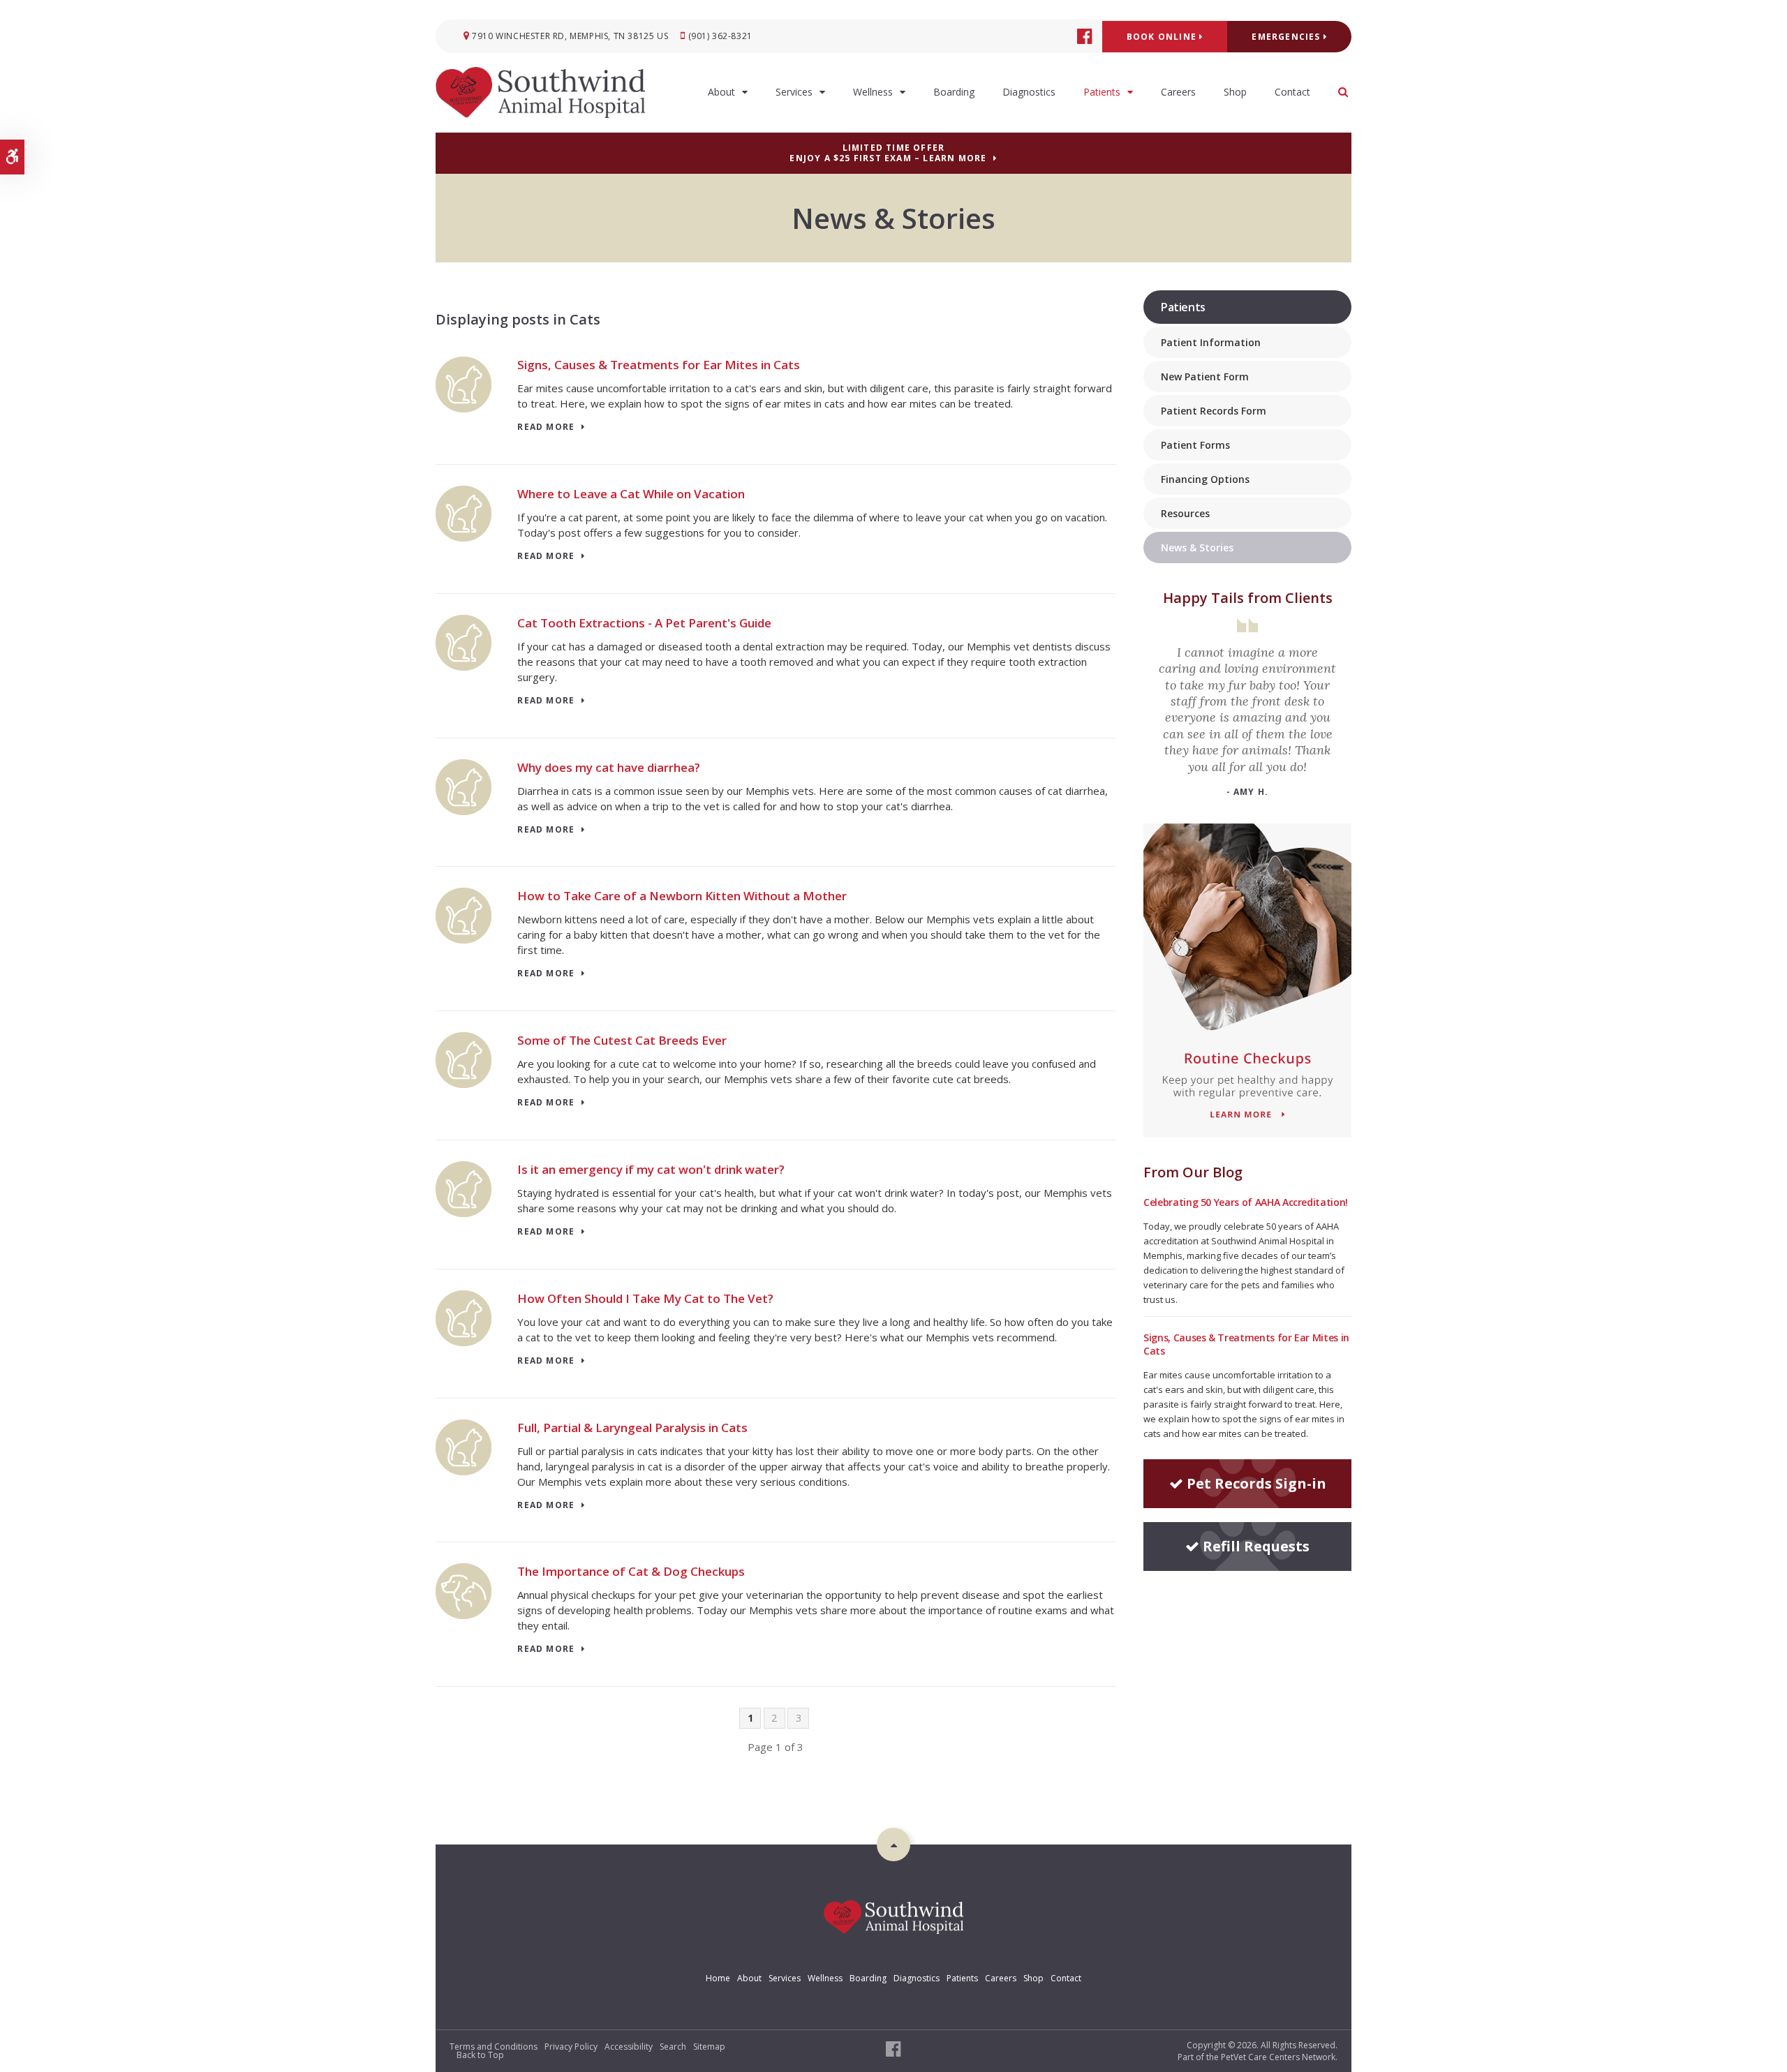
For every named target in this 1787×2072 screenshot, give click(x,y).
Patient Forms (1195, 445)
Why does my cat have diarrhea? (609, 767)
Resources (1185, 513)
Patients (1102, 92)
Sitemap (709, 2047)
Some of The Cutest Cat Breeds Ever (622, 1040)
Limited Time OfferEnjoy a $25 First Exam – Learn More (888, 153)
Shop (1235, 92)
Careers (1178, 92)
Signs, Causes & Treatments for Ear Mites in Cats (659, 365)
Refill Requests (1256, 1546)
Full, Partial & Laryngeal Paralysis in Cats (632, 1428)
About (721, 92)
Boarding (954, 92)
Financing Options (1205, 479)
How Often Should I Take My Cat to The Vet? (645, 1298)
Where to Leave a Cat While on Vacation (631, 494)
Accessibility (629, 2047)
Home (718, 1978)
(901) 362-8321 (720, 36)
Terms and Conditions (494, 2047)
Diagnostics (1029, 92)
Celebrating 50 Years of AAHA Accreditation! (1246, 1202)
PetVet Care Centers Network (1278, 2057)
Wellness (873, 92)
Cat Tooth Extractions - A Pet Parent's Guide (644, 623)
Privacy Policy (571, 2047)
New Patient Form (1205, 377)
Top (893, 1844)
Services (794, 92)
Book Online (1163, 37)
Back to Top (480, 2055)
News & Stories (1197, 547)
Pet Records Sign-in (1256, 1483)
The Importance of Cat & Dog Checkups (631, 1571)
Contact (1292, 92)
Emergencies (1287, 37)
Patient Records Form (1214, 411)
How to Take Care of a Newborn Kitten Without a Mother (682, 896)
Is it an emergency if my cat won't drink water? (651, 1169)
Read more (546, 427)
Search (673, 2047)
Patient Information (1211, 342)
